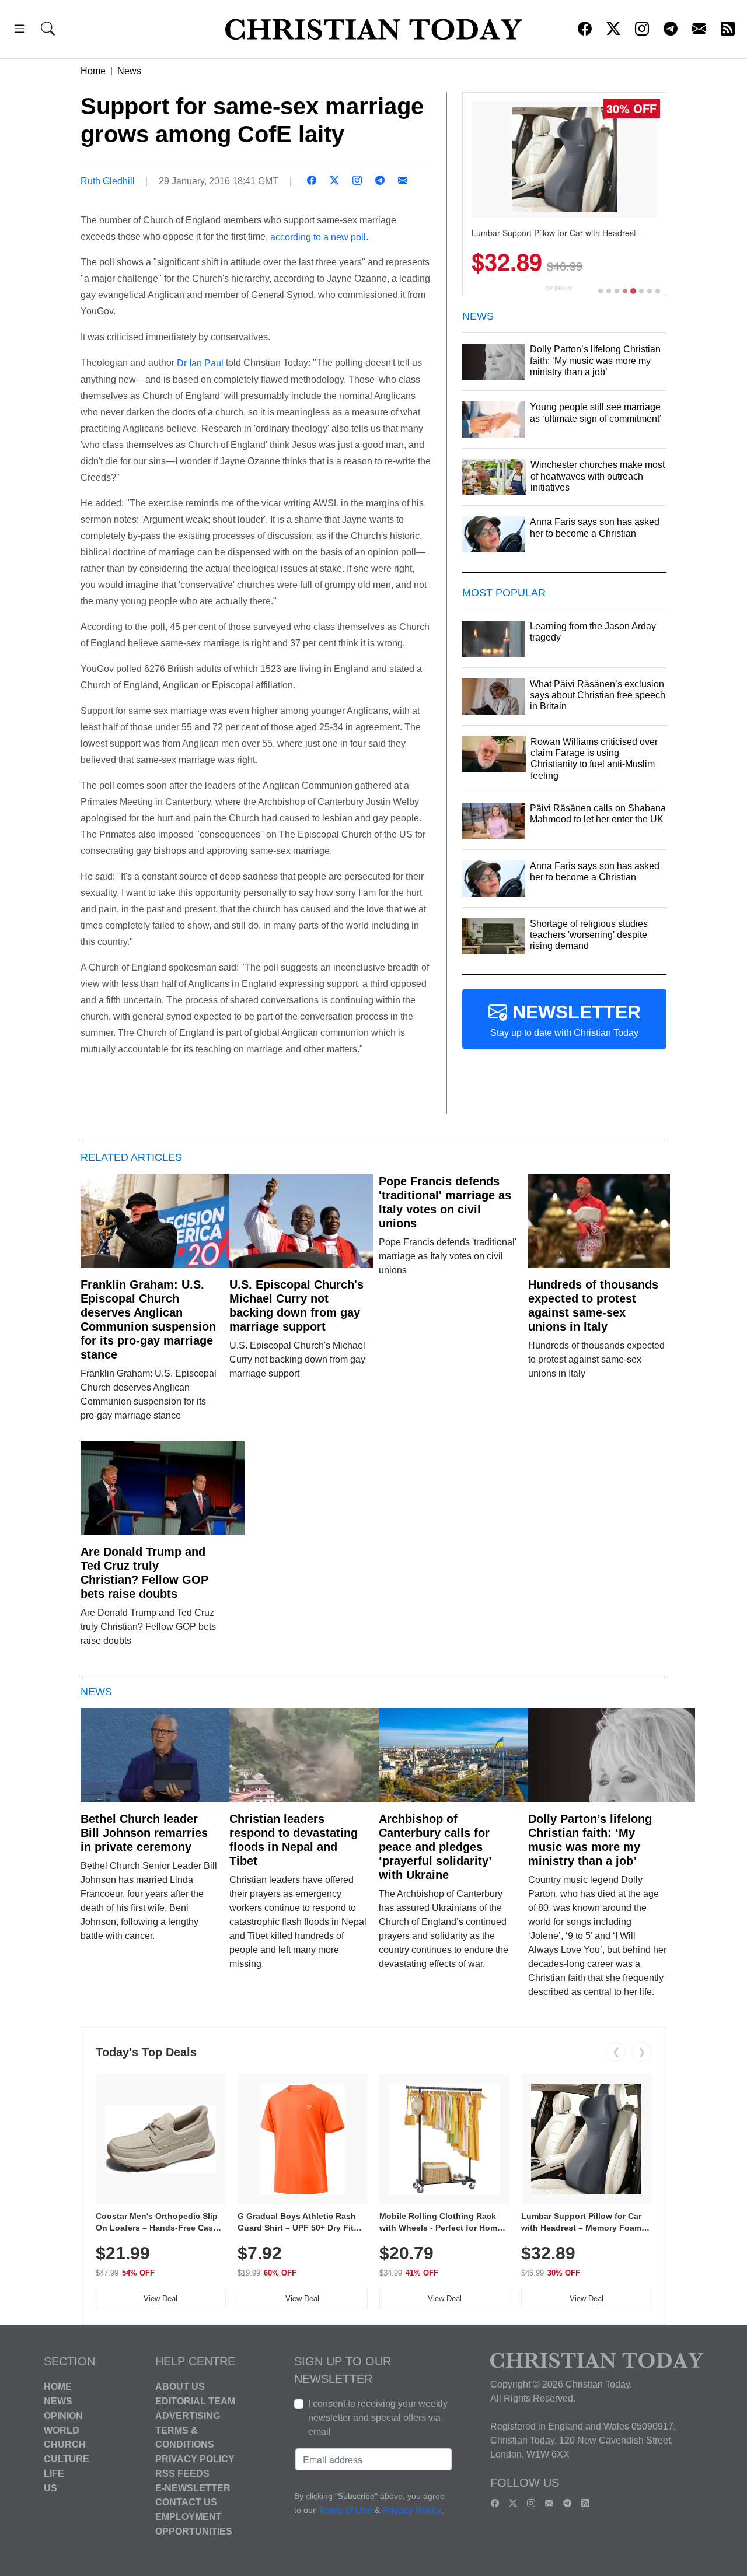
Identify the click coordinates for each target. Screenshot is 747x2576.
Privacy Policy (195, 2459)
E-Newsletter (193, 2488)
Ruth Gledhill (108, 181)
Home (93, 71)
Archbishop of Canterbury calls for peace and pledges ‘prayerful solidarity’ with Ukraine (435, 1847)
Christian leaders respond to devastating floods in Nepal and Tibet (294, 1840)
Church (65, 2444)
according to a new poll (318, 237)
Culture (67, 2459)
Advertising (188, 2416)
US (50, 2488)
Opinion (63, 2416)
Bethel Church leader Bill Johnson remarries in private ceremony (144, 1833)
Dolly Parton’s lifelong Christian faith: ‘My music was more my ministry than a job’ (590, 1840)
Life (54, 2474)
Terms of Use (345, 2511)
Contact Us (186, 2502)
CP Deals (558, 288)
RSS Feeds (182, 2474)
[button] (19, 31)
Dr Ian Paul (200, 363)
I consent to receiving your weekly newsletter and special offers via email (378, 2418)
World (62, 2430)
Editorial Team (195, 2401)
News (129, 71)
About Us (180, 2387)
